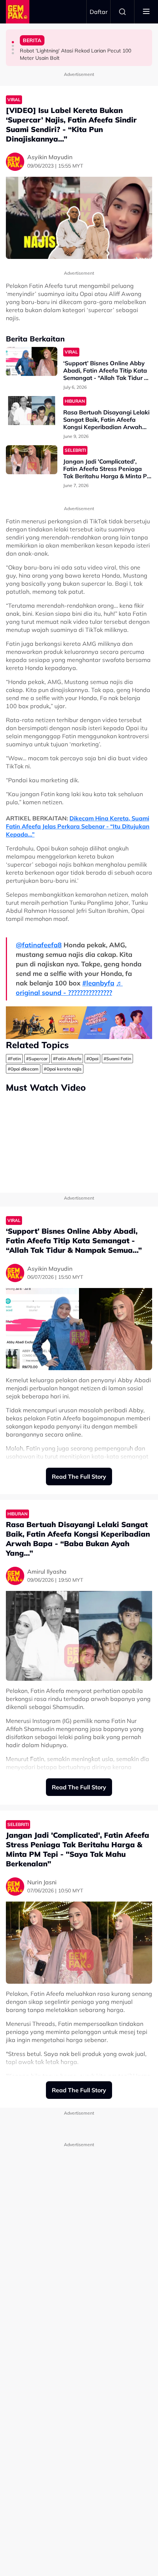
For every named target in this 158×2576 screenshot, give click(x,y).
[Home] (18, 12)
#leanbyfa (98, 983)
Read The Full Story (79, 1477)
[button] (13, 42)
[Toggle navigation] (146, 12)
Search (122, 12)
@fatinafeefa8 (39, 945)
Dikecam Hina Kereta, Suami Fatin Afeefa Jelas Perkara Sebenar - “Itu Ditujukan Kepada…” (78, 826)
